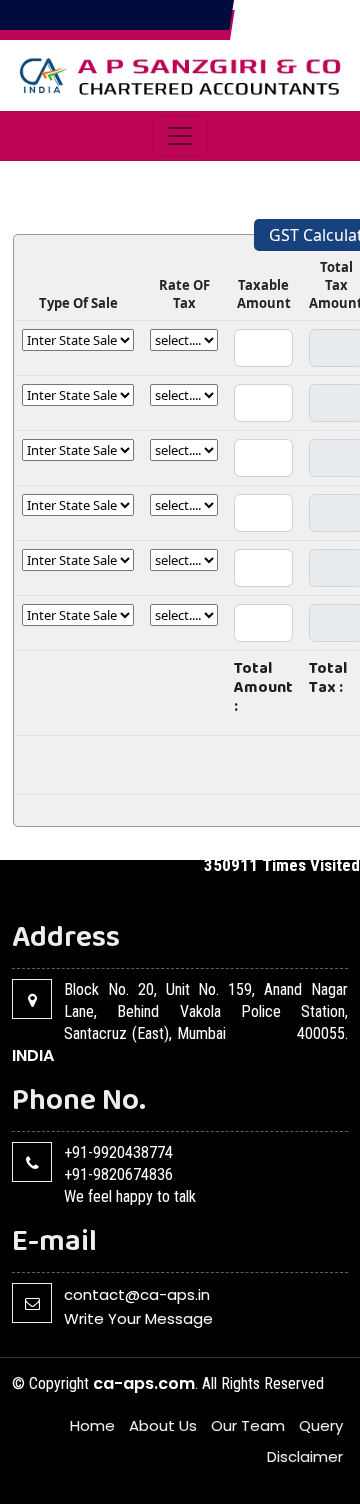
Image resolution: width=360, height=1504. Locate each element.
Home (92, 1425)
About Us (163, 1425)
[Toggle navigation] (180, 136)
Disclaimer (305, 1456)
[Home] (180, 73)
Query (321, 1425)
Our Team (248, 1425)
